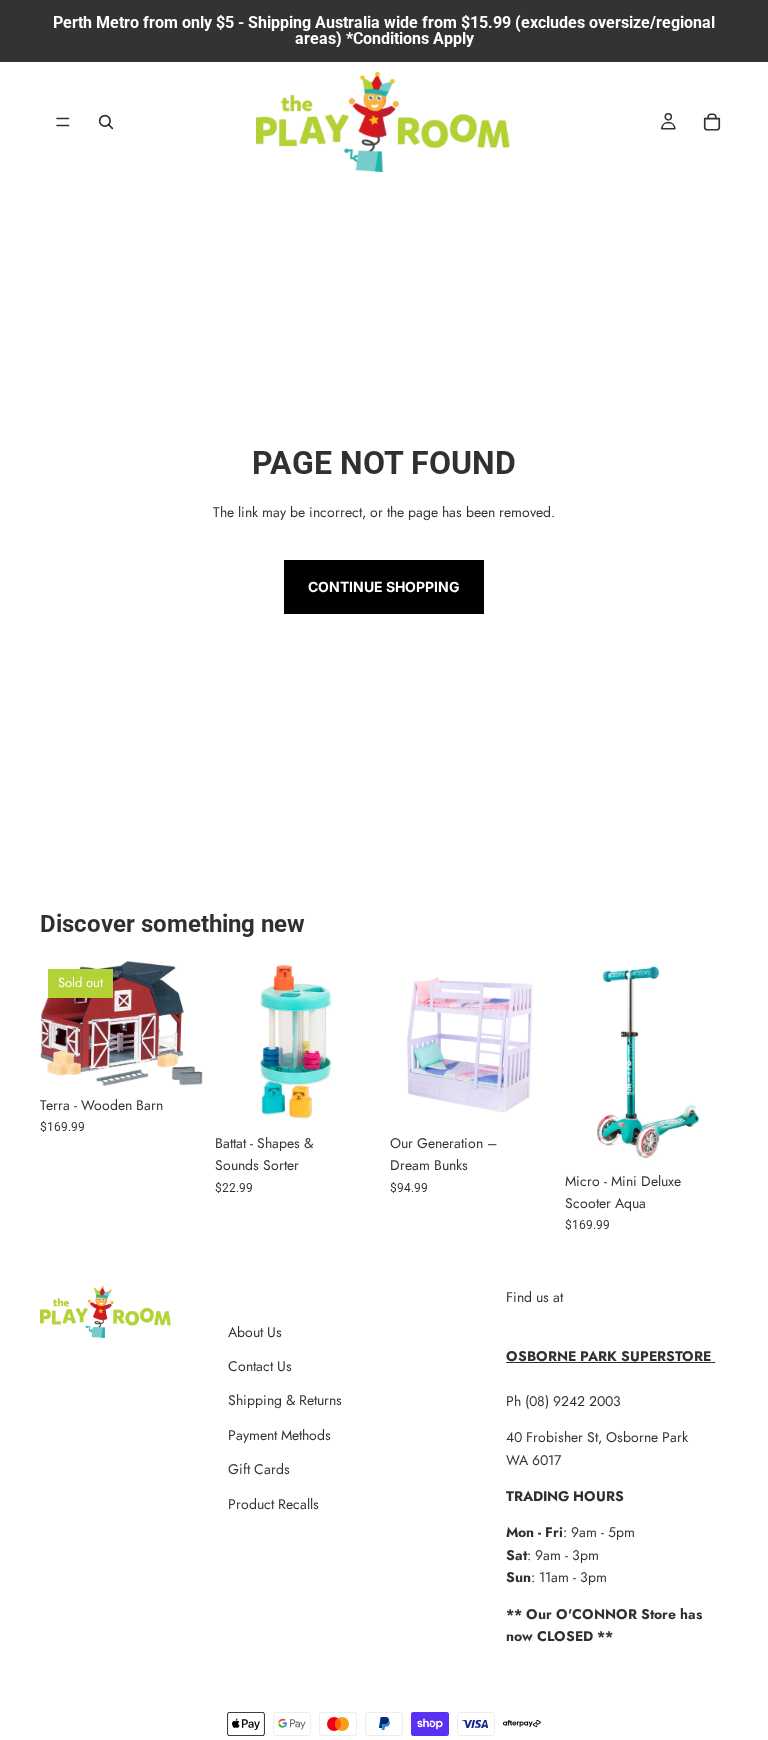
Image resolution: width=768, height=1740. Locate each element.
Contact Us (260, 1366)
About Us (255, 1332)
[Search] (106, 122)
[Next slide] (181, 1023)
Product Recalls (273, 1504)
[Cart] (712, 122)
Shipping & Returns (285, 1400)
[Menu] (63, 122)
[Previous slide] (62, 1023)
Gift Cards (259, 1469)
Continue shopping (384, 586)
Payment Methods (279, 1435)
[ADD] (347, 1093)
